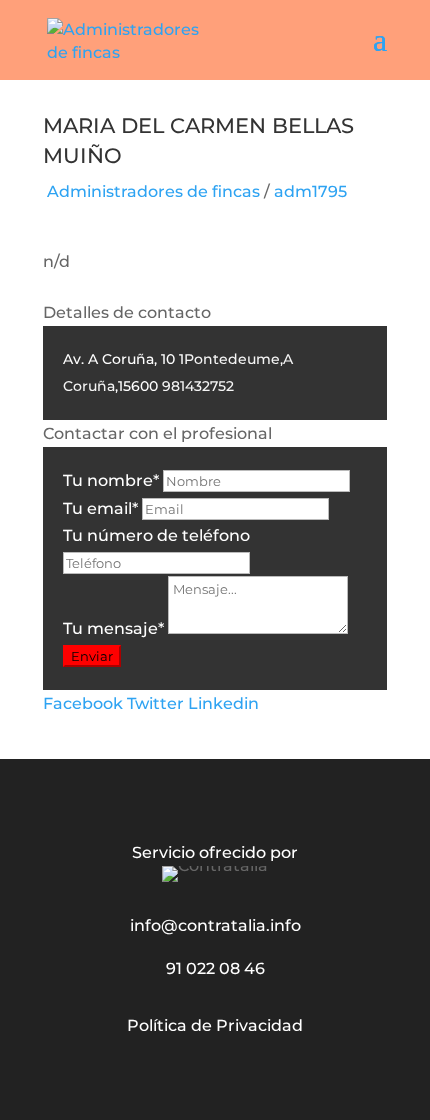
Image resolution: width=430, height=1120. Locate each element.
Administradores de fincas (153, 191)
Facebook (83, 703)
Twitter (155, 703)
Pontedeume (232, 359)
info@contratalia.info (215, 925)
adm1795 (310, 191)
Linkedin (223, 703)
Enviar (92, 656)
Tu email (100, 508)
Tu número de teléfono (156, 535)
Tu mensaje (113, 628)
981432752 (198, 386)
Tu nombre (111, 480)
